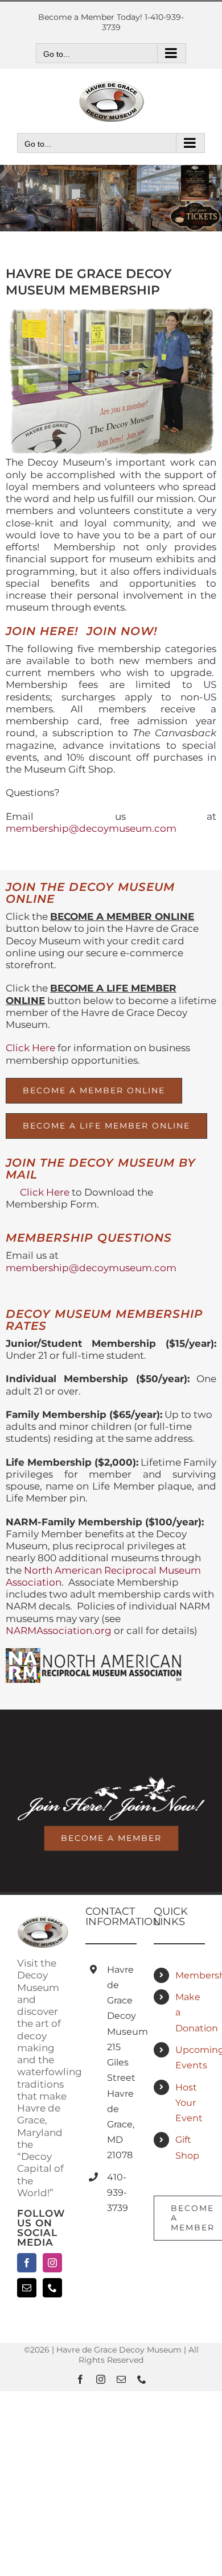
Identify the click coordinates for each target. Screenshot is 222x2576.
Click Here (30, 1048)
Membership (190, 1975)
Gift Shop (187, 2147)
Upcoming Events (190, 2058)
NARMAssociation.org (59, 1631)
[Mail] (27, 2288)
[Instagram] (52, 2263)
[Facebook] (27, 2263)
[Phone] (52, 2288)
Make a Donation (190, 2012)
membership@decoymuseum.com (91, 828)
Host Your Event (189, 2103)
